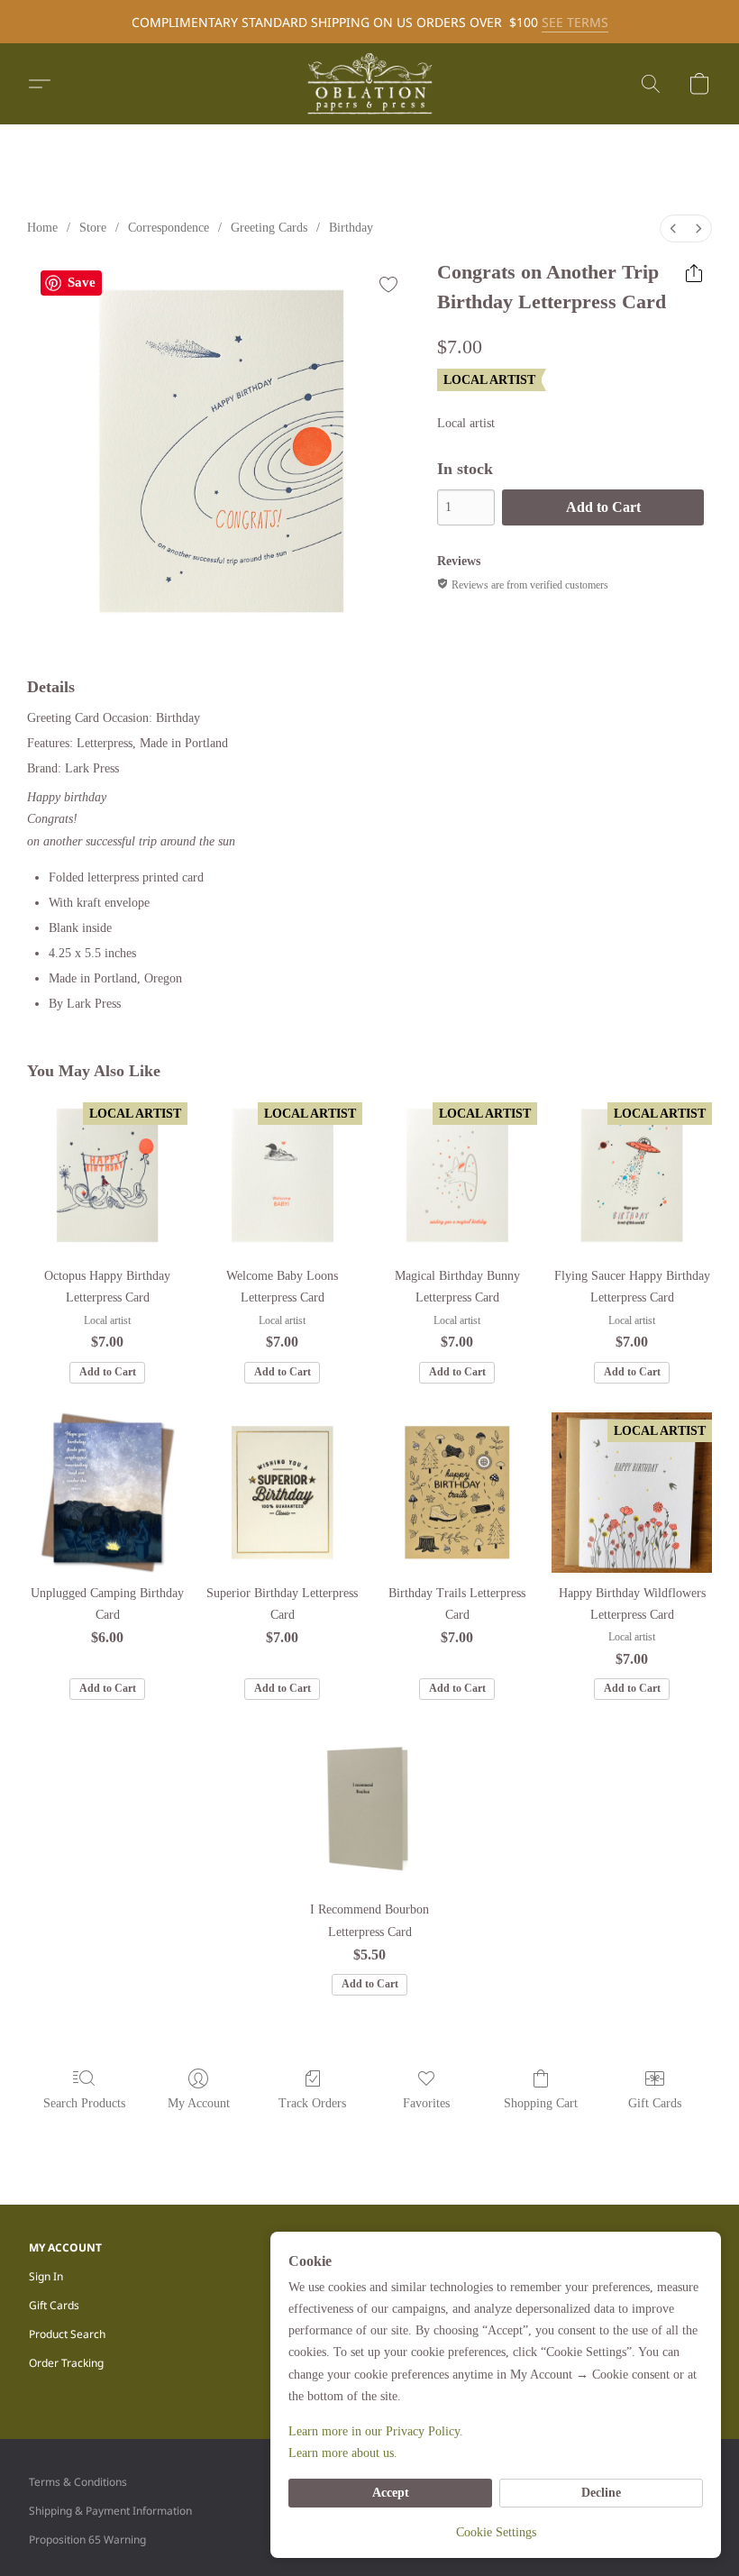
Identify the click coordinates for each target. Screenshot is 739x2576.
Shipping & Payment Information (110, 2511)
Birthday (351, 228)
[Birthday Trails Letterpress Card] (457, 1493)
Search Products (84, 2103)
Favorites (426, 2103)
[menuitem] (673, 228)
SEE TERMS (575, 22)
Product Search (67, 2334)
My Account (199, 2103)
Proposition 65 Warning (87, 2539)
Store (93, 228)
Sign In (46, 2276)
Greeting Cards (269, 228)
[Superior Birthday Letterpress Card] (282, 1493)
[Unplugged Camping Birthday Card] (107, 1493)
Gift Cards (655, 2103)
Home (42, 228)
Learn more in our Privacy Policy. (376, 2431)
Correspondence (169, 228)
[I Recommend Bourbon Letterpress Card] (369, 1809)
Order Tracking (66, 2363)
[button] (369, 84)
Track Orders (312, 2103)
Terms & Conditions (78, 2482)
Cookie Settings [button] (496, 2532)
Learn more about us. (343, 2453)
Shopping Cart (541, 2103)
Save (82, 282)
